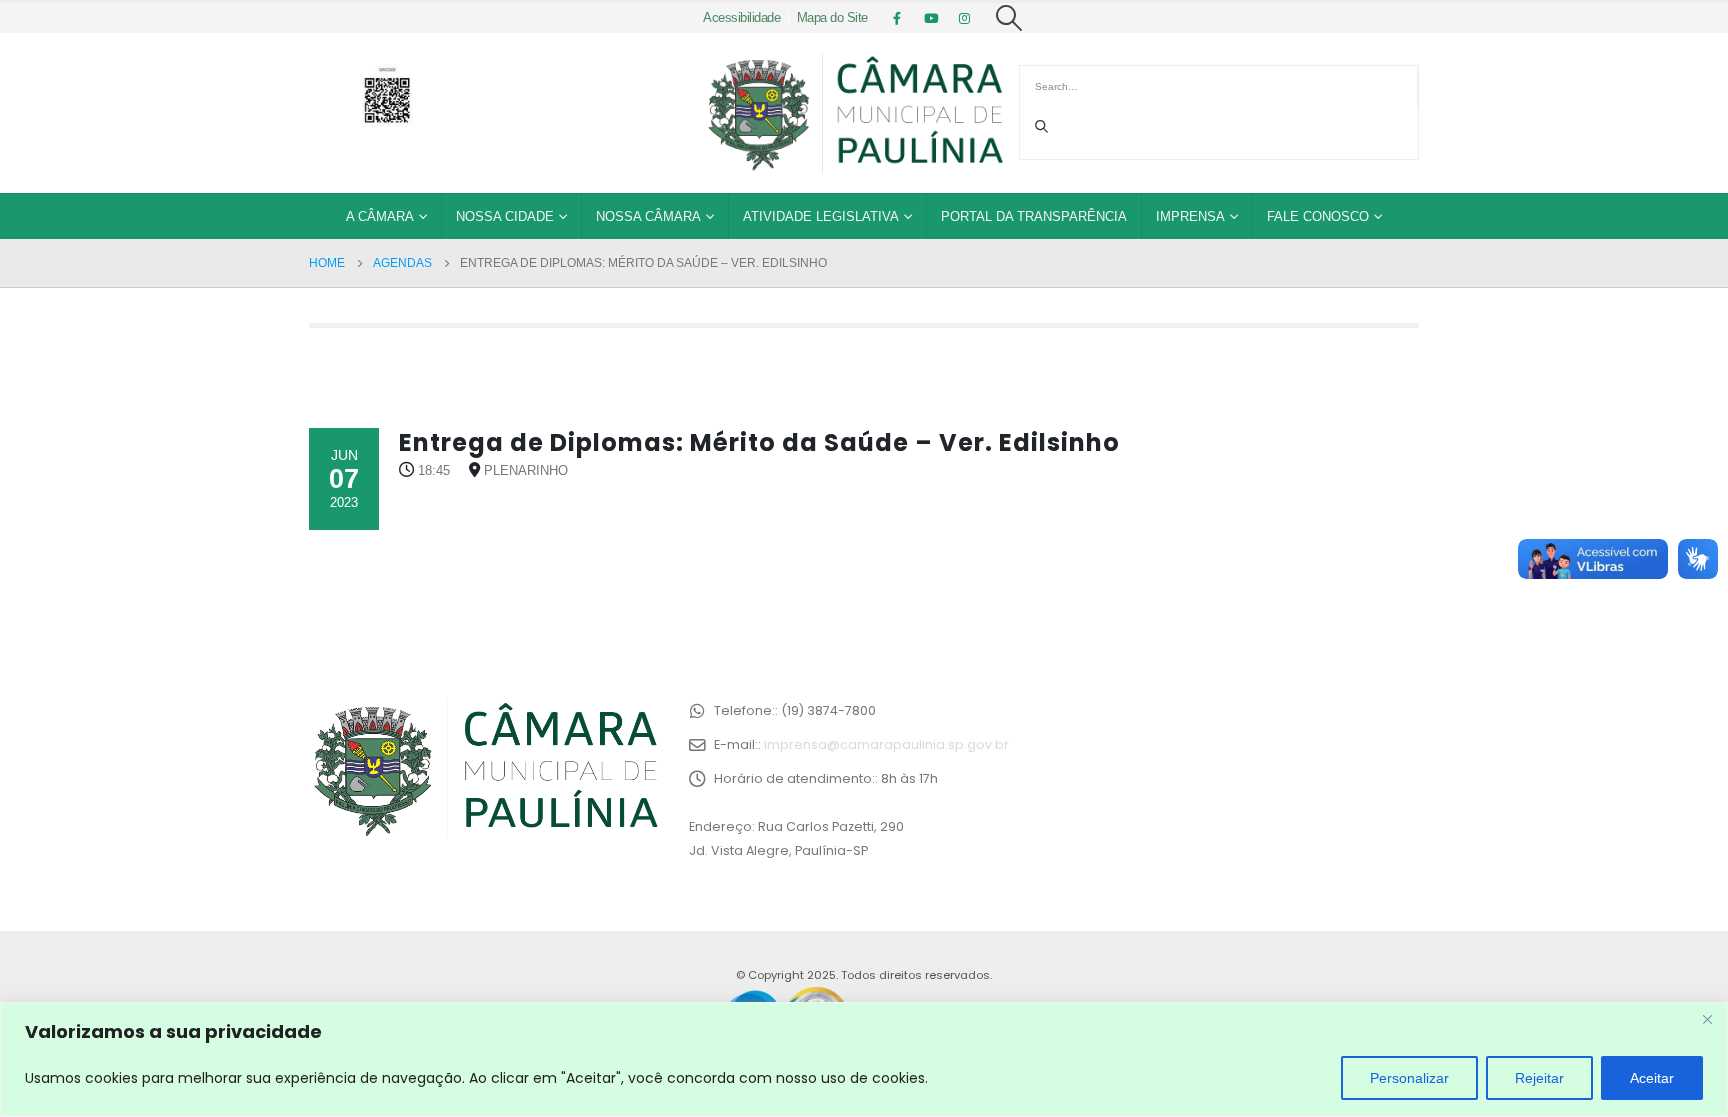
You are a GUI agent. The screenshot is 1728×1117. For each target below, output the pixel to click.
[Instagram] (965, 18)
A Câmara (380, 216)
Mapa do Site (832, 18)
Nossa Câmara (648, 216)
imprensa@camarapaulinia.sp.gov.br (886, 744)
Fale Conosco (1318, 216)
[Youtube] (931, 18)
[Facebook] (897, 18)
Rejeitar (1539, 1078)
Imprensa (1190, 216)
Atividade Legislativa (821, 216)
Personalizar (1409, 1078)
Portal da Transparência (1034, 216)
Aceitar (1652, 1078)
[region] (864, 1059)
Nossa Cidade (505, 216)
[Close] (1707, 1019)
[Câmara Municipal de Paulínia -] (854, 113)
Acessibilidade (741, 18)
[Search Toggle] (1009, 18)
